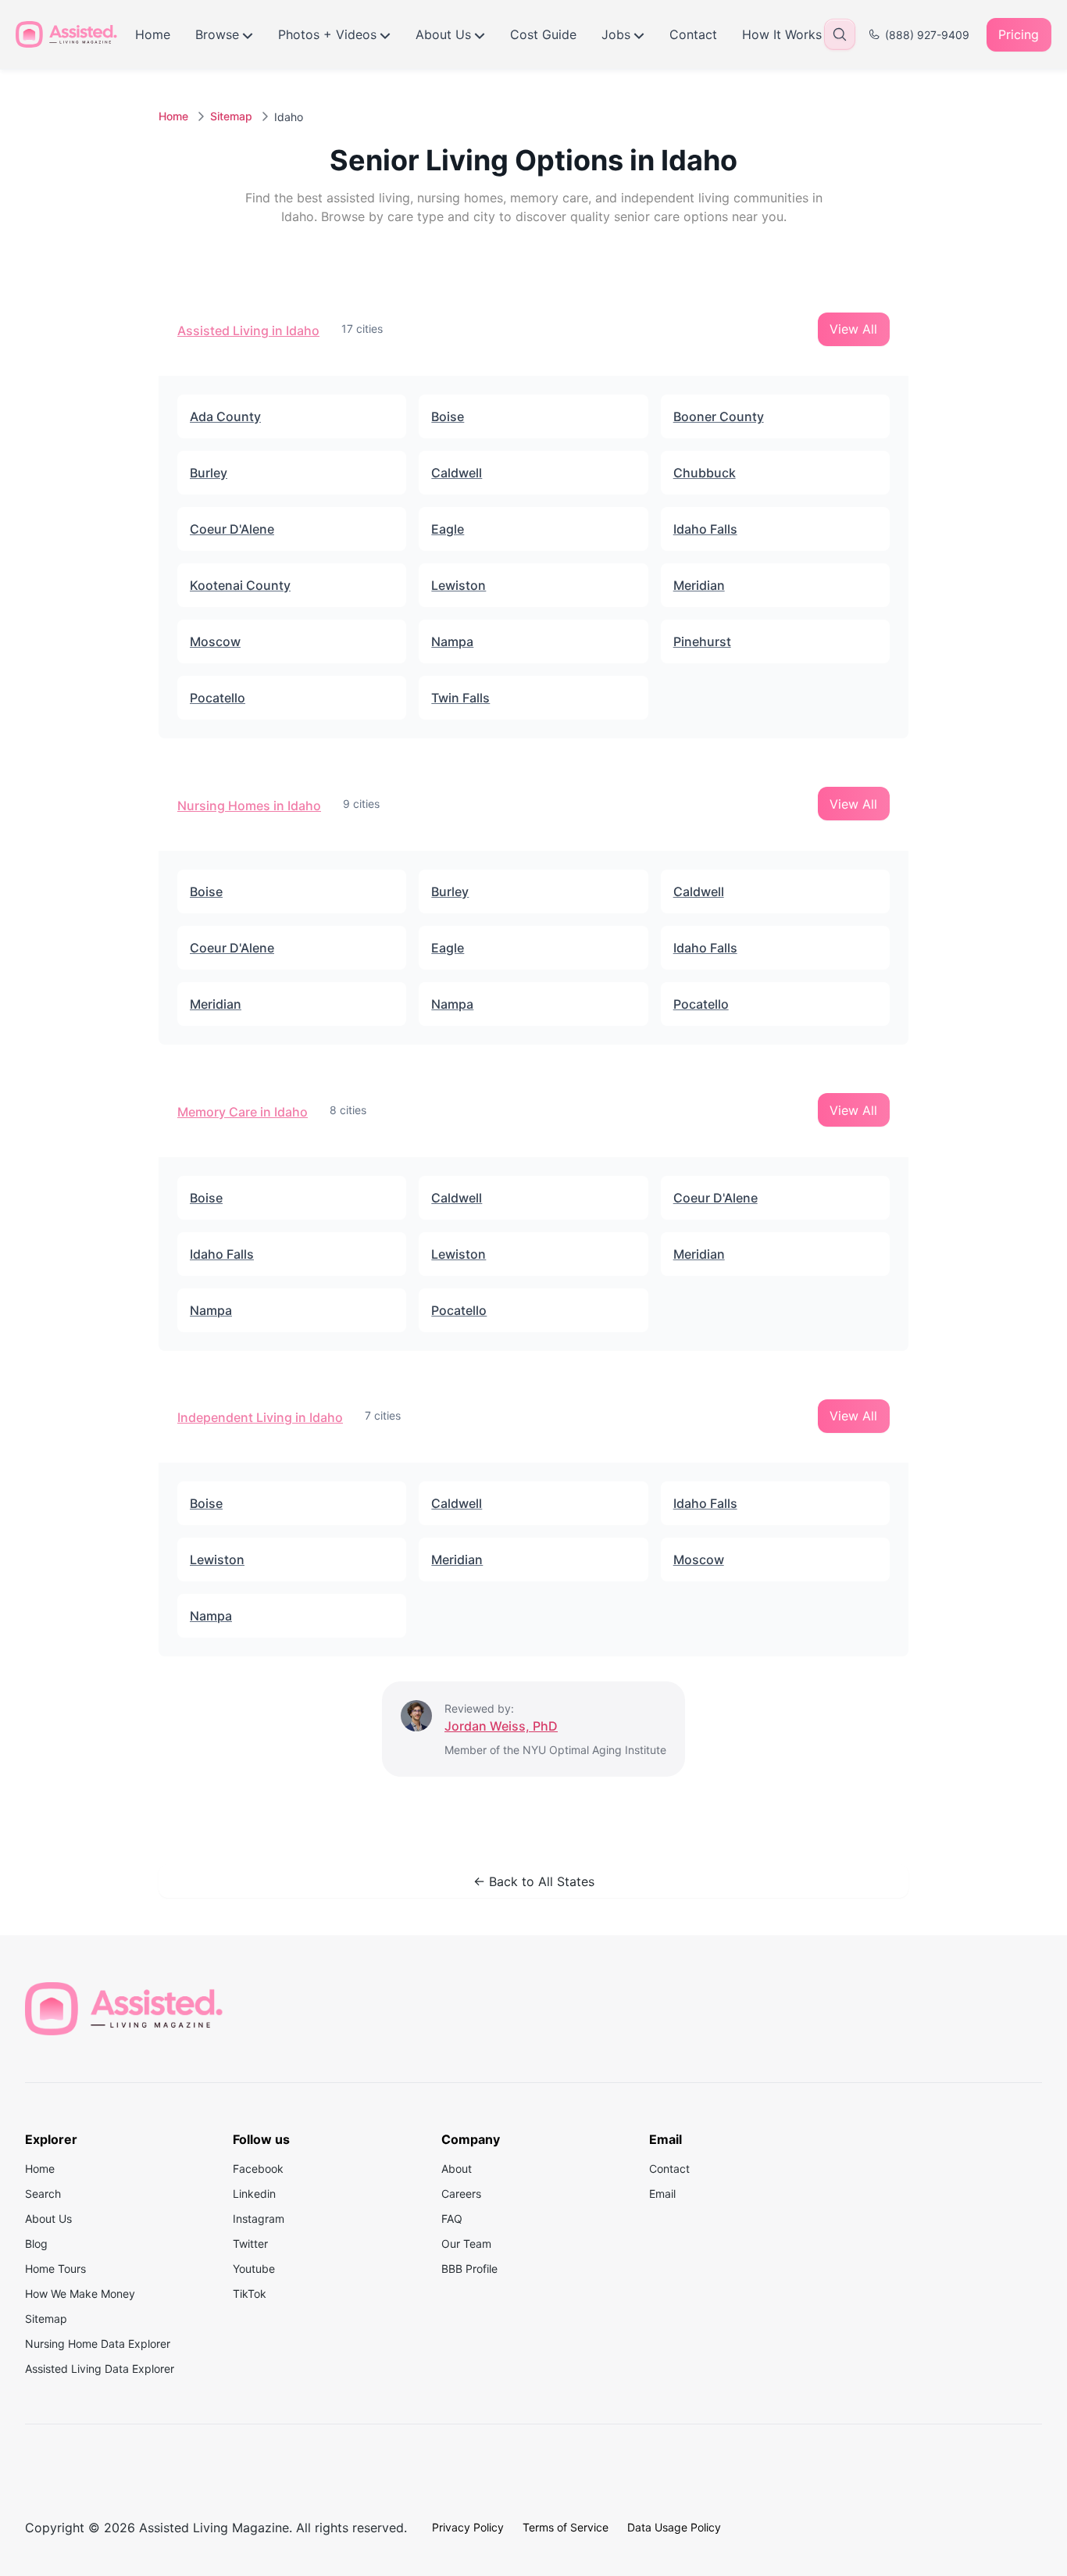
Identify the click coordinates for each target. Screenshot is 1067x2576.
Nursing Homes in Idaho (249, 806)
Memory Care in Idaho (243, 1112)
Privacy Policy (468, 2527)
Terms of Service (566, 2527)
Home (153, 34)
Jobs (616, 34)
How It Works (782, 34)
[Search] (840, 34)
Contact (693, 34)
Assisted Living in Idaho (248, 330)
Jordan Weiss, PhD (501, 1726)
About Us (443, 34)
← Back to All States (534, 1881)
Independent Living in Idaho (260, 1417)
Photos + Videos (327, 34)
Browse (217, 34)
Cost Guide (543, 34)
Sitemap (231, 116)
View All (853, 329)
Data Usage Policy (674, 2527)
